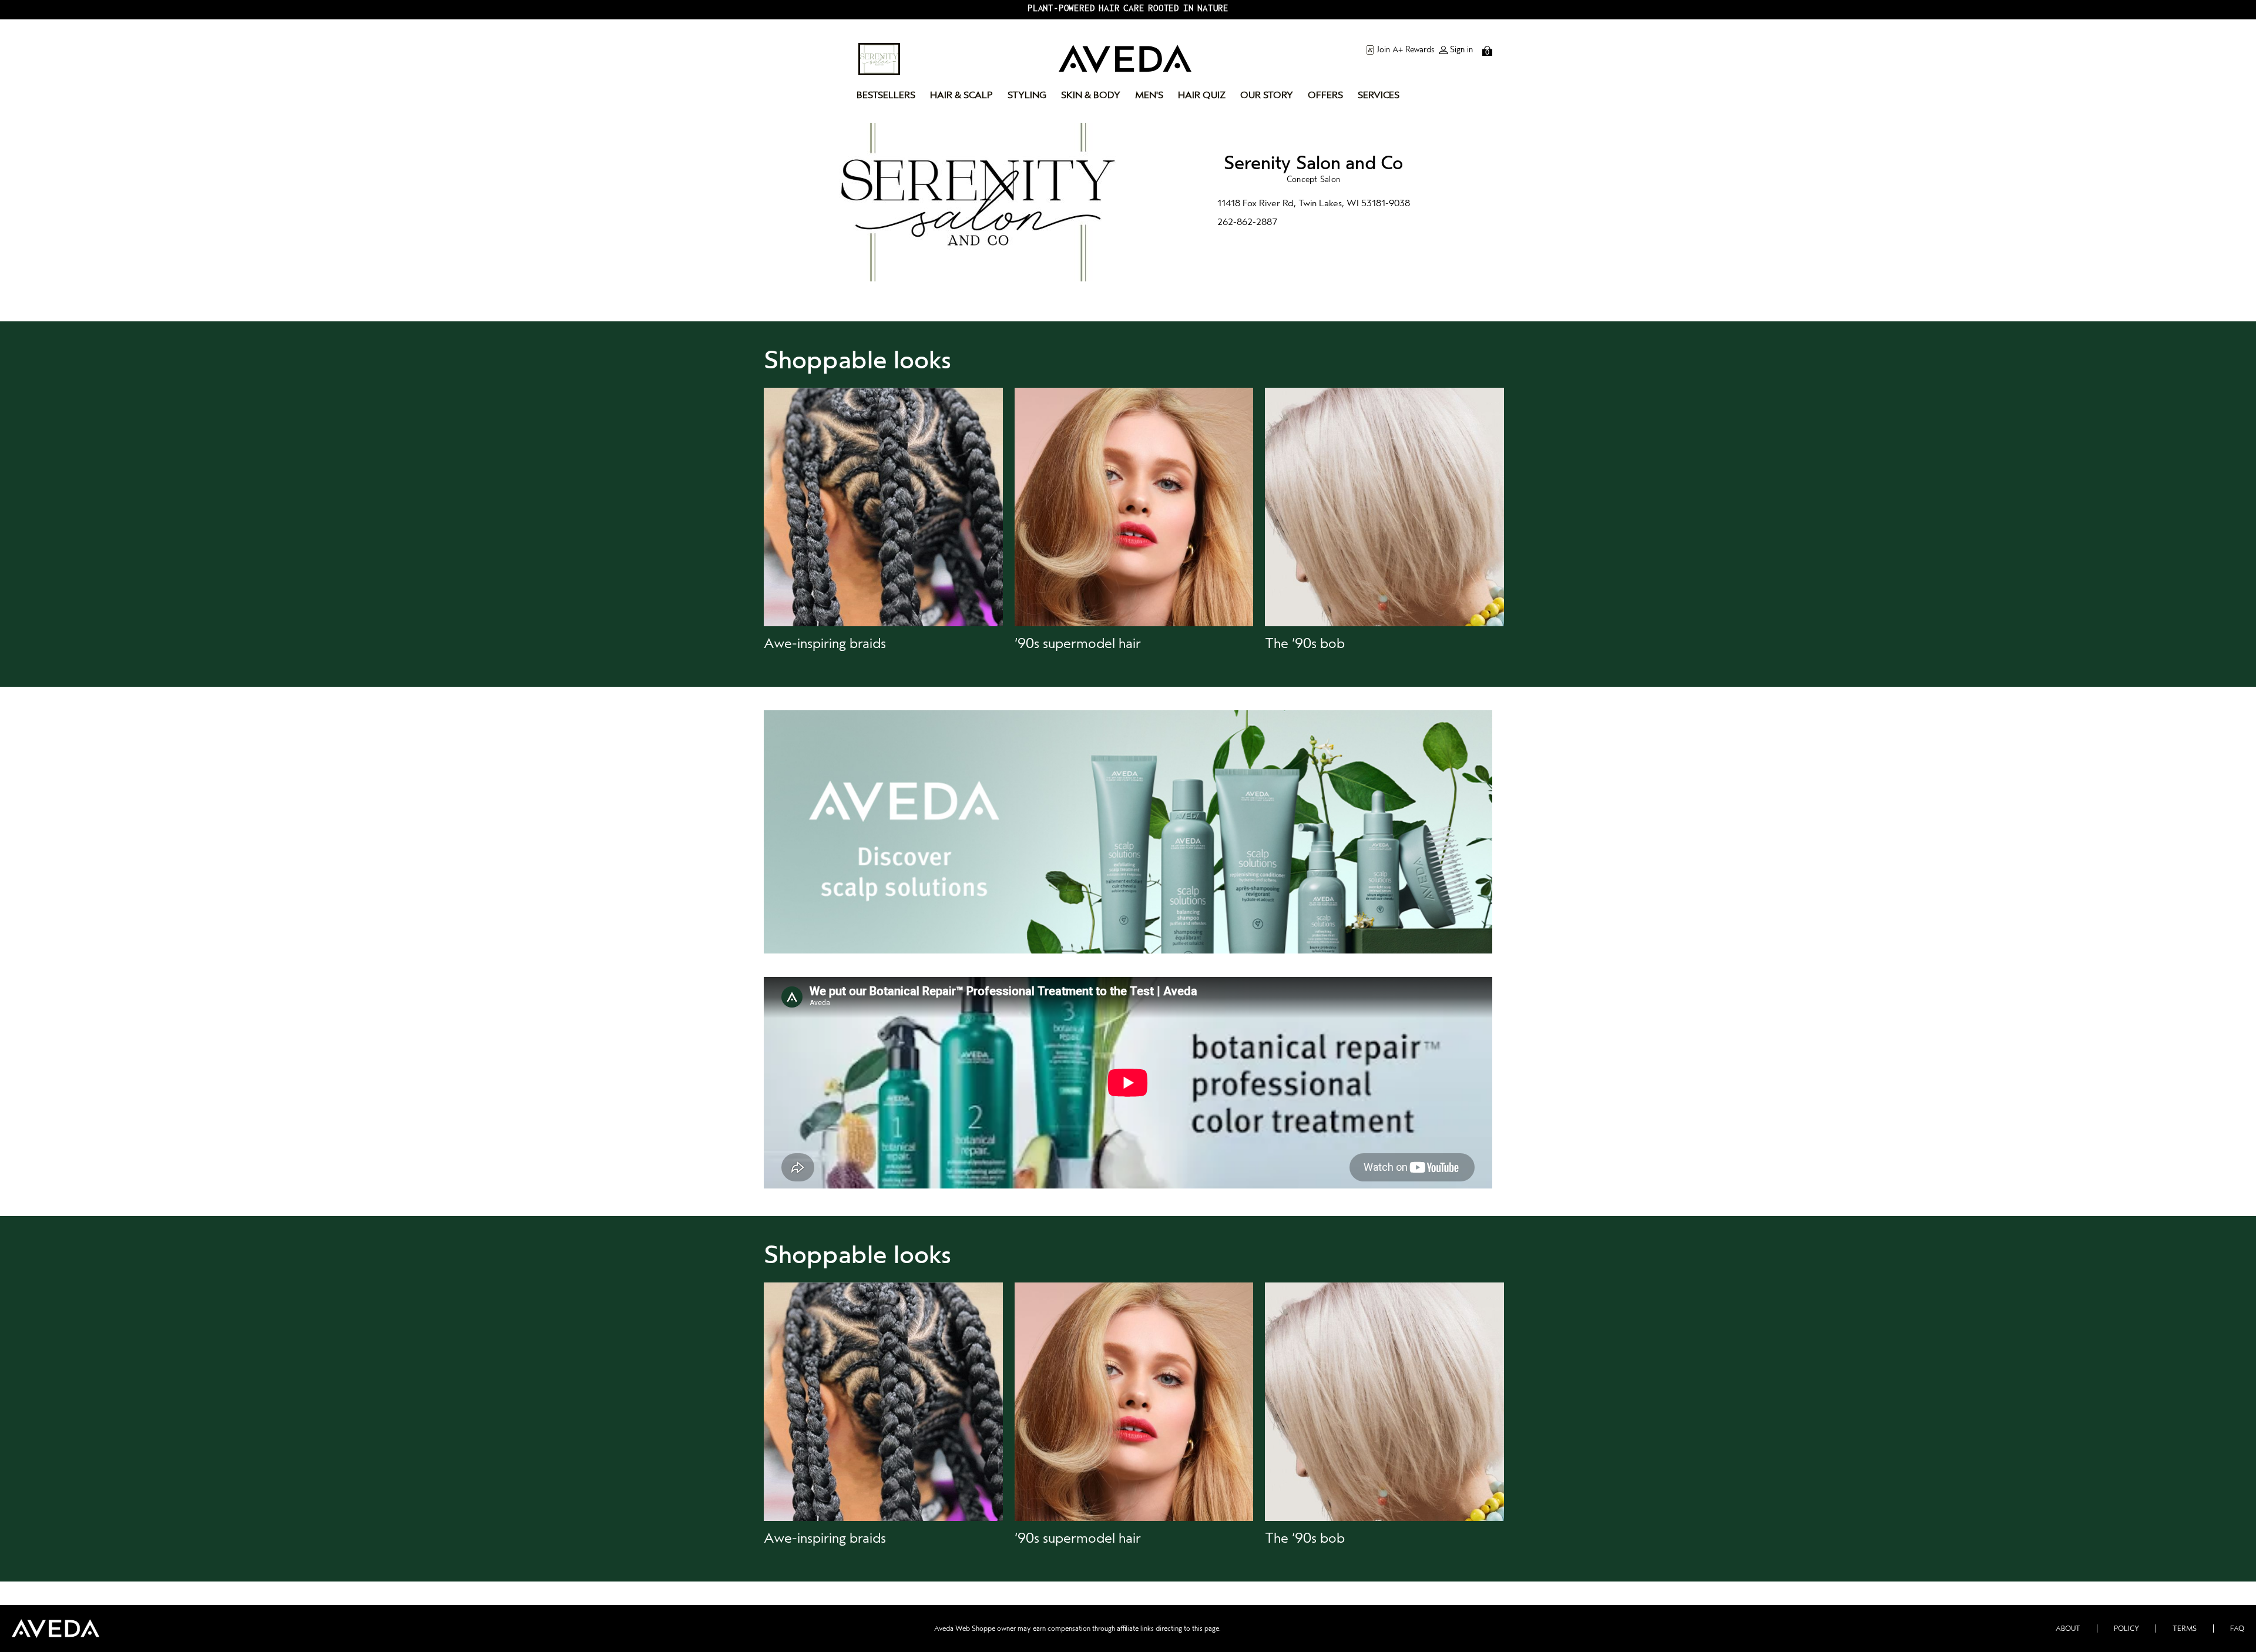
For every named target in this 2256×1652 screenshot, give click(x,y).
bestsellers (886, 95)
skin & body (1091, 95)
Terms (2185, 1629)
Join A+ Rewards (1405, 50)
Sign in (1461, 50)
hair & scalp (961, 95)
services (1379, 95)
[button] (883, 520)
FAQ (2237, 1629)
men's (1149, 95)
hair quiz (1202, 95)
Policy (2126, 1629)
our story (1267, 95)
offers (1325, 95)
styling (1027, 95)
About (2068, 1629)
